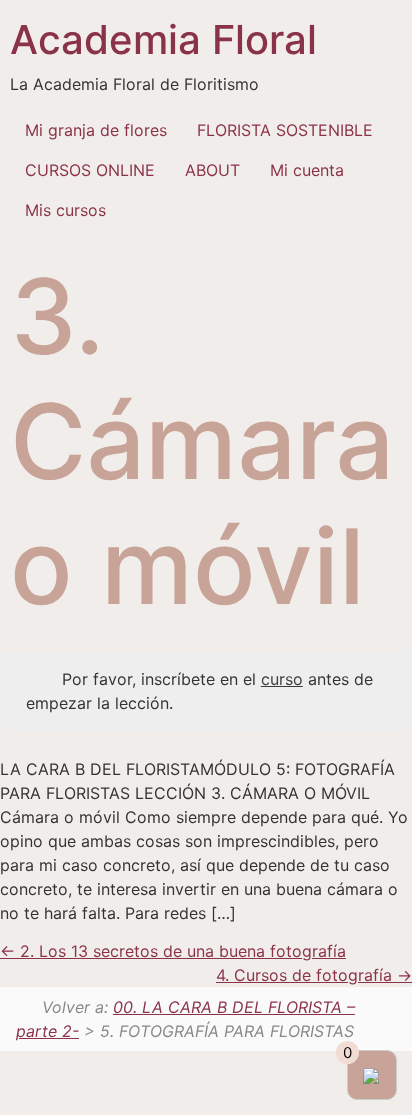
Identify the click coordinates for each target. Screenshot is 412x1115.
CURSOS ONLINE (90, 170)
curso (282, 679)
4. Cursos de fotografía (306, 975)
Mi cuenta (307, 170)
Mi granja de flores (96, 130)
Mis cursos (65, 210)
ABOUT (212, 170)
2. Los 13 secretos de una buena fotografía (180, 951)
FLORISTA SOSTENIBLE (285, 130)
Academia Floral (163, 39)
